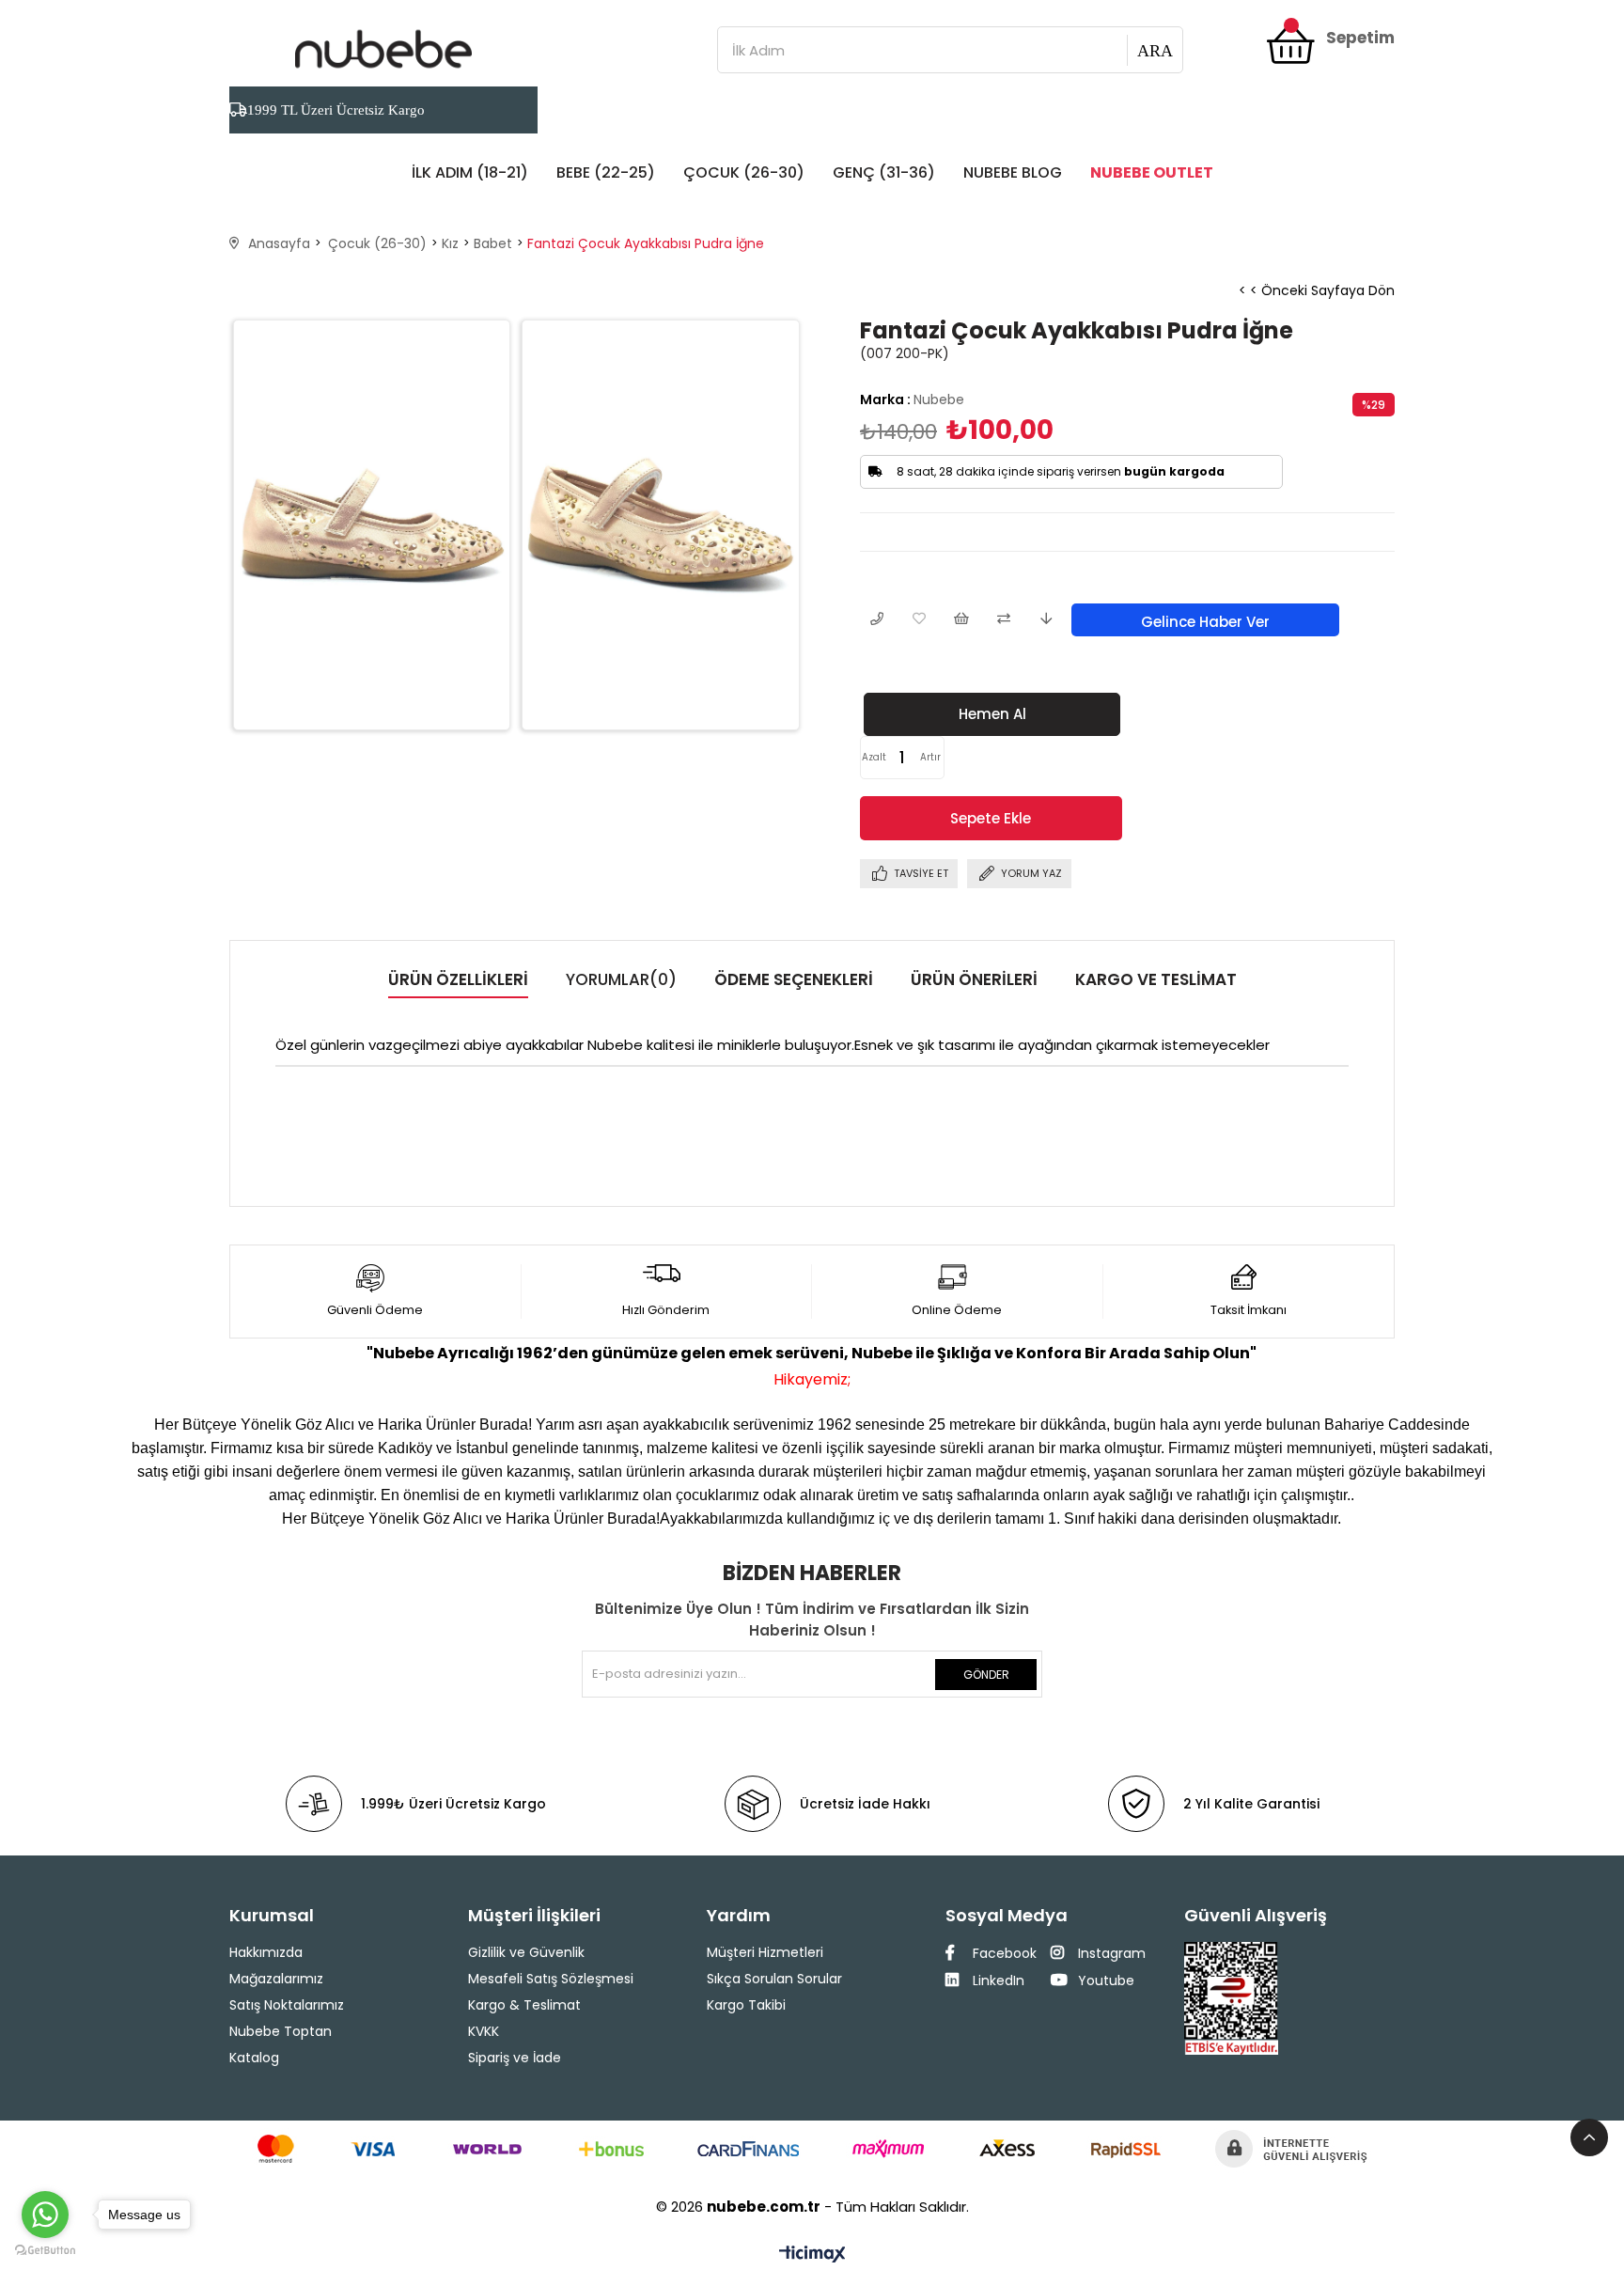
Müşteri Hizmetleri (765, 1952)
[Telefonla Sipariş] (876, 620)
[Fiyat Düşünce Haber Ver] (1046, 620)
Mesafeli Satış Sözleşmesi (551, 1979)
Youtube (1104, 1980)
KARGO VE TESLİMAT (1156, 979)
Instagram (1110, 1953)
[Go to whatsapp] (45, 2215)
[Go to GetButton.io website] (45, 2251)
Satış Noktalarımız (287, 2005)
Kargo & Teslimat (524, 2005)
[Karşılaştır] (1003, 620)
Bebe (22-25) (606, 172)
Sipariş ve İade (515, 2058)
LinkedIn (997, 1980)
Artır (930, 757)
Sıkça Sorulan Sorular (774, 1979)
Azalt (874, 757)
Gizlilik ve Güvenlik (526, 1952)
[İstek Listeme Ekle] (961, 620)
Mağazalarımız (276, 1979)
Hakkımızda (266, 1952)
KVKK (484, 2031)
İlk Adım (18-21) (470, 172)
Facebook (1003, 1953)
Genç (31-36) (884, 172)
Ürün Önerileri (974, 979)
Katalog (254, 2058)
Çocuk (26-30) (744, 172)
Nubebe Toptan (281, 2031)
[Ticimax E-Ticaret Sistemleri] (812, 2255)
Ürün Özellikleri (458, 979)
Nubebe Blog (1013, 172)
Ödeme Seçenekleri (794, 979)
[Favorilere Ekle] (919, 620)
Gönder (986, 1675)
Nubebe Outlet (1152, 172)
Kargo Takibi (746, 2005)
